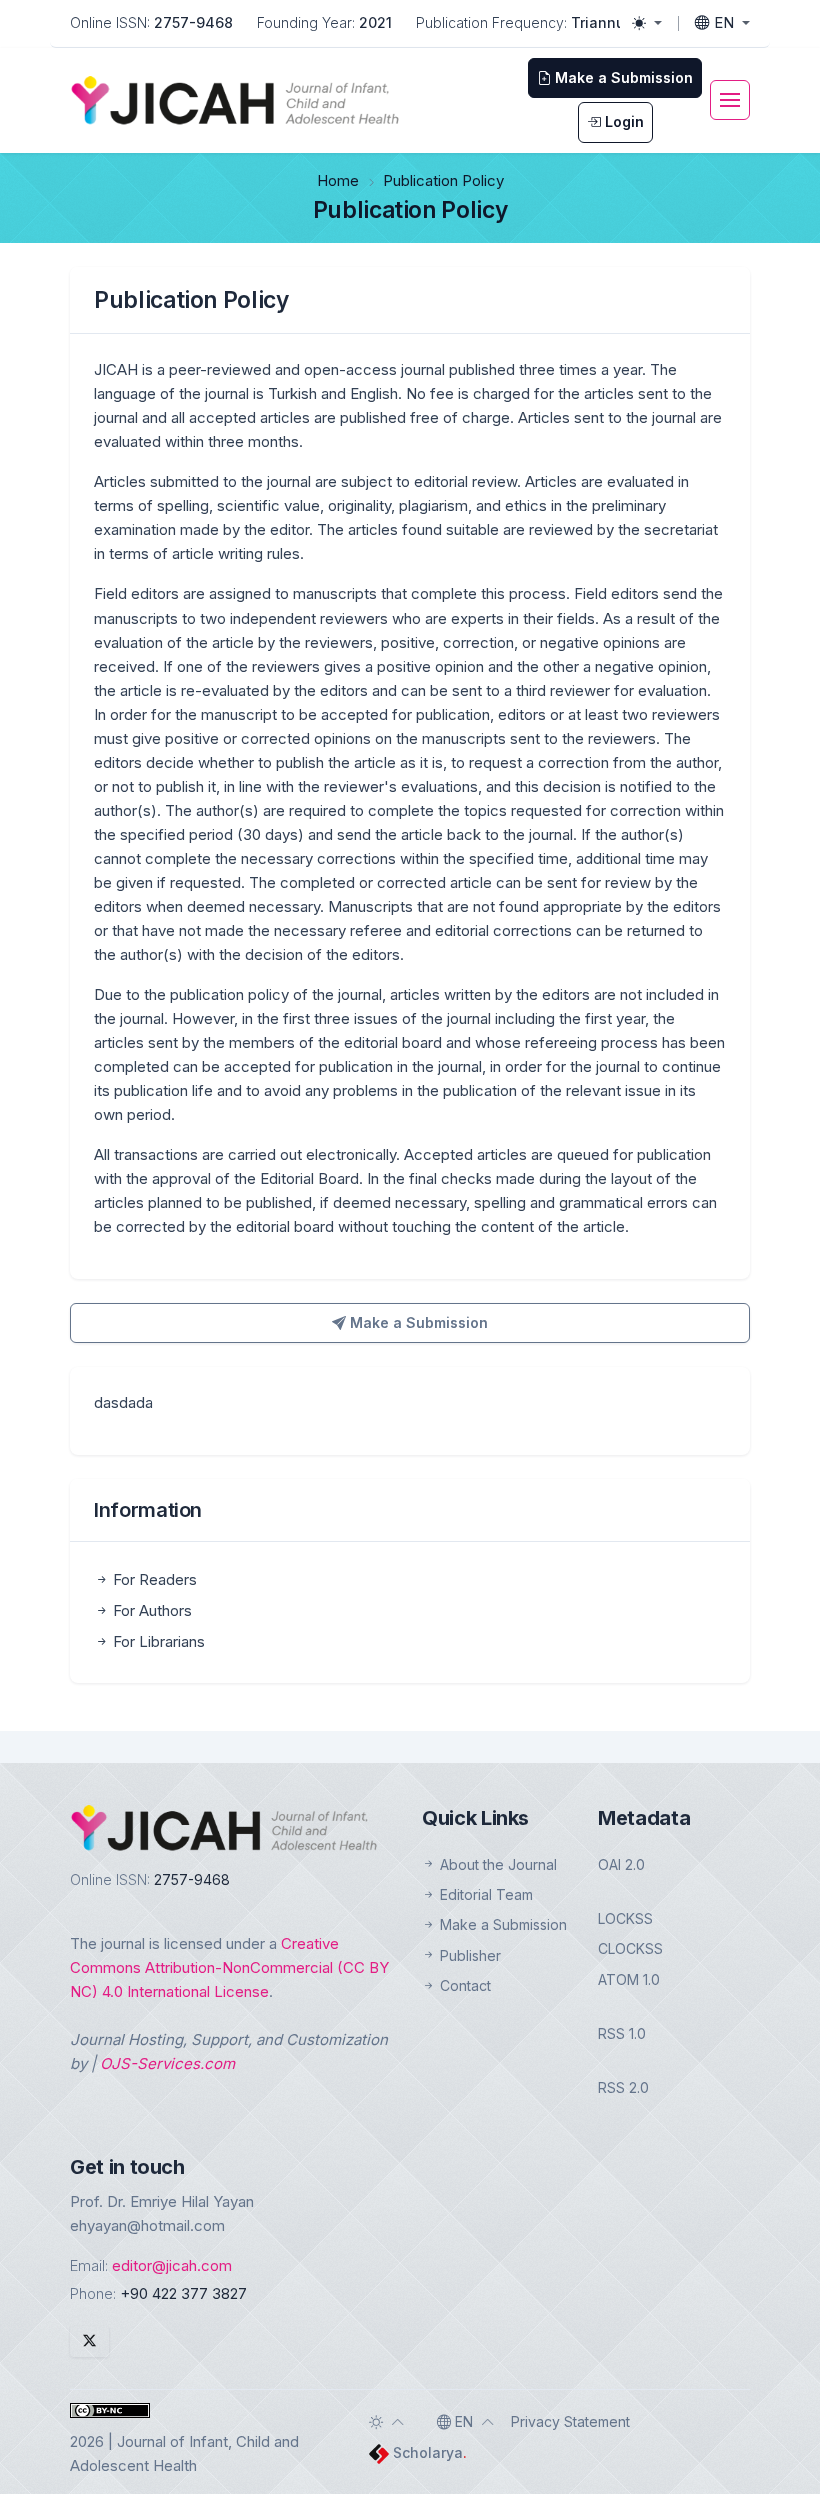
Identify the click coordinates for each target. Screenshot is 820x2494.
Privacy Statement (570, 2421)
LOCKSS (625, 1918)
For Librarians (157, 1641)
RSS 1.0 (622, 2033)
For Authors (150, 1610)
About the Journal (496, 1864)
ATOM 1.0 (629, 1979)
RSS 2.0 (623, 2087)
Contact (463, 1985)
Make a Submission (417, 1322)
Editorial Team (484, 1894)
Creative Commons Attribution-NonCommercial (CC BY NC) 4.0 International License (229, 1967)
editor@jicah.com (172, 2265)
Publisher (468, 1955)
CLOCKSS (630, 1948)
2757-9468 (193, 22)
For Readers (153, 1579)
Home (338, 180)
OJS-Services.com (167, 2063)
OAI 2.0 (621, 1864)
